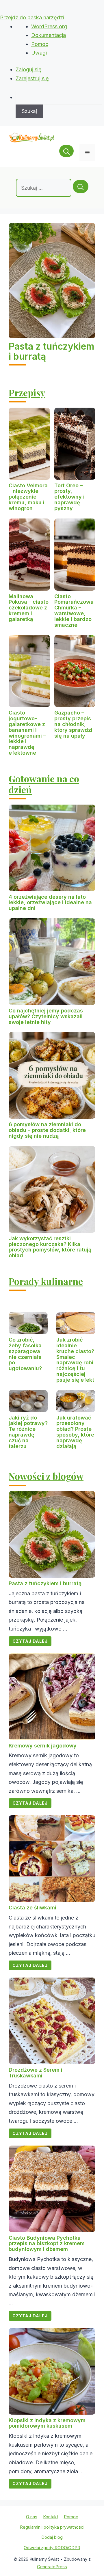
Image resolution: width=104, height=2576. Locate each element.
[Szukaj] (81, 186)
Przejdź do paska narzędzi (32, 17)
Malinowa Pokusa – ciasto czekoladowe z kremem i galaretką (29, 608)
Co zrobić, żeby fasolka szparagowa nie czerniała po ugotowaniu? (25, 1354)
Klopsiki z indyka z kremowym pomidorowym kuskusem (47, 2423)
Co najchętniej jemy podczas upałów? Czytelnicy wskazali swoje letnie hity (46, 1016)
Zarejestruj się (32, 78)
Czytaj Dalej (30, 1641)
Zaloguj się (29, 69)
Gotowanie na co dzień (44, 784)
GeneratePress (52, 2567)
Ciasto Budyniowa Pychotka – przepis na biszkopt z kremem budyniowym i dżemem (47, 2244)
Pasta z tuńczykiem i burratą (51, 351)
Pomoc (40, 44)
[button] (66, 153)
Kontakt (51, 2517)
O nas (32, 2517)
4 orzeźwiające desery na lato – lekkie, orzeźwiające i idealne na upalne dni (50, 903)
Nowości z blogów (46, 1476)
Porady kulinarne (46, 1281)
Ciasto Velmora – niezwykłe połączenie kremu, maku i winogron (28, 497)
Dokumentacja (49, 35)
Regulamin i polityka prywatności (52, 2527)
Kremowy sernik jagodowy (43, 1746)
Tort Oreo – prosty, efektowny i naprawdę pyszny (69, 497)
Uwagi (39, 53)
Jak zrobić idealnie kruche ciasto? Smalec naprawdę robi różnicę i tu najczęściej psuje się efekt (75, 1360)
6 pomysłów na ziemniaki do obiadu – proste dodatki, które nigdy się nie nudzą (47, 1130)
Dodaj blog (52, 2537)
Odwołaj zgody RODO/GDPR (52, 2548)
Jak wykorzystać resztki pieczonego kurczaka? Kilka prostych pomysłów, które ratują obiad (50, 1247)
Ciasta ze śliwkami (32, 1908)
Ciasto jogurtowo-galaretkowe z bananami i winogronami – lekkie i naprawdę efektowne (27, 733)
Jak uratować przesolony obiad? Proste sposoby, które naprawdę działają (75, 1432)
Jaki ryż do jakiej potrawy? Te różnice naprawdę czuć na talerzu (28, 1432)
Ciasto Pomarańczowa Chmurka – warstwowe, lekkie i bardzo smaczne (74, 611)
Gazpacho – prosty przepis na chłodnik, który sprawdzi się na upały (73, 724)
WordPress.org (49, 26)
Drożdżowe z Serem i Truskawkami (36, 2073)
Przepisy (27, 392)
